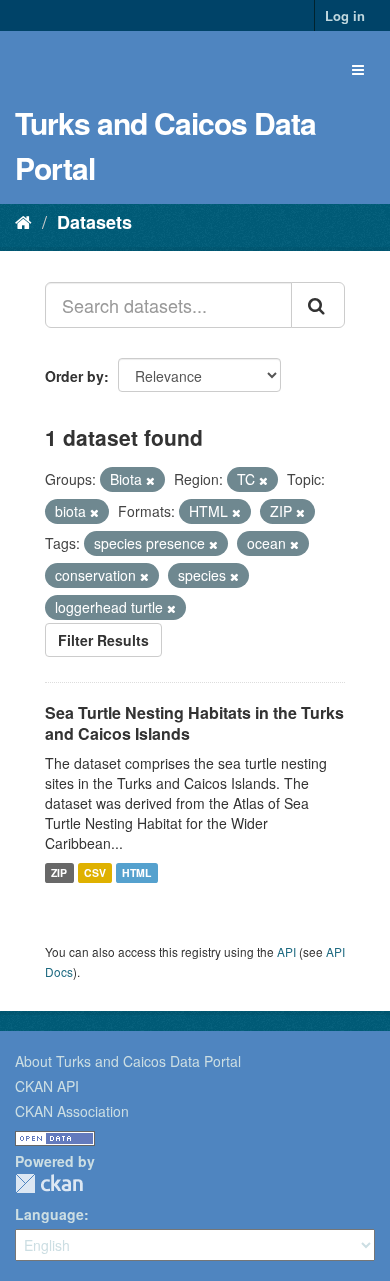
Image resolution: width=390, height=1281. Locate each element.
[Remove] (150, 480)
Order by (74, 376)
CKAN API (47, 1086)
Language (49, 1214)
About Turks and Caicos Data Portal (128, 1061)
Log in (345, 15)
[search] (318, 305)
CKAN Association (72, 1111)
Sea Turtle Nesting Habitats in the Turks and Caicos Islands (194, 723)
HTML (136, 872)
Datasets (94, 222)
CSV (95, 872)
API (286, 951)
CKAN (49, 1183)
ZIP (59, 872)
